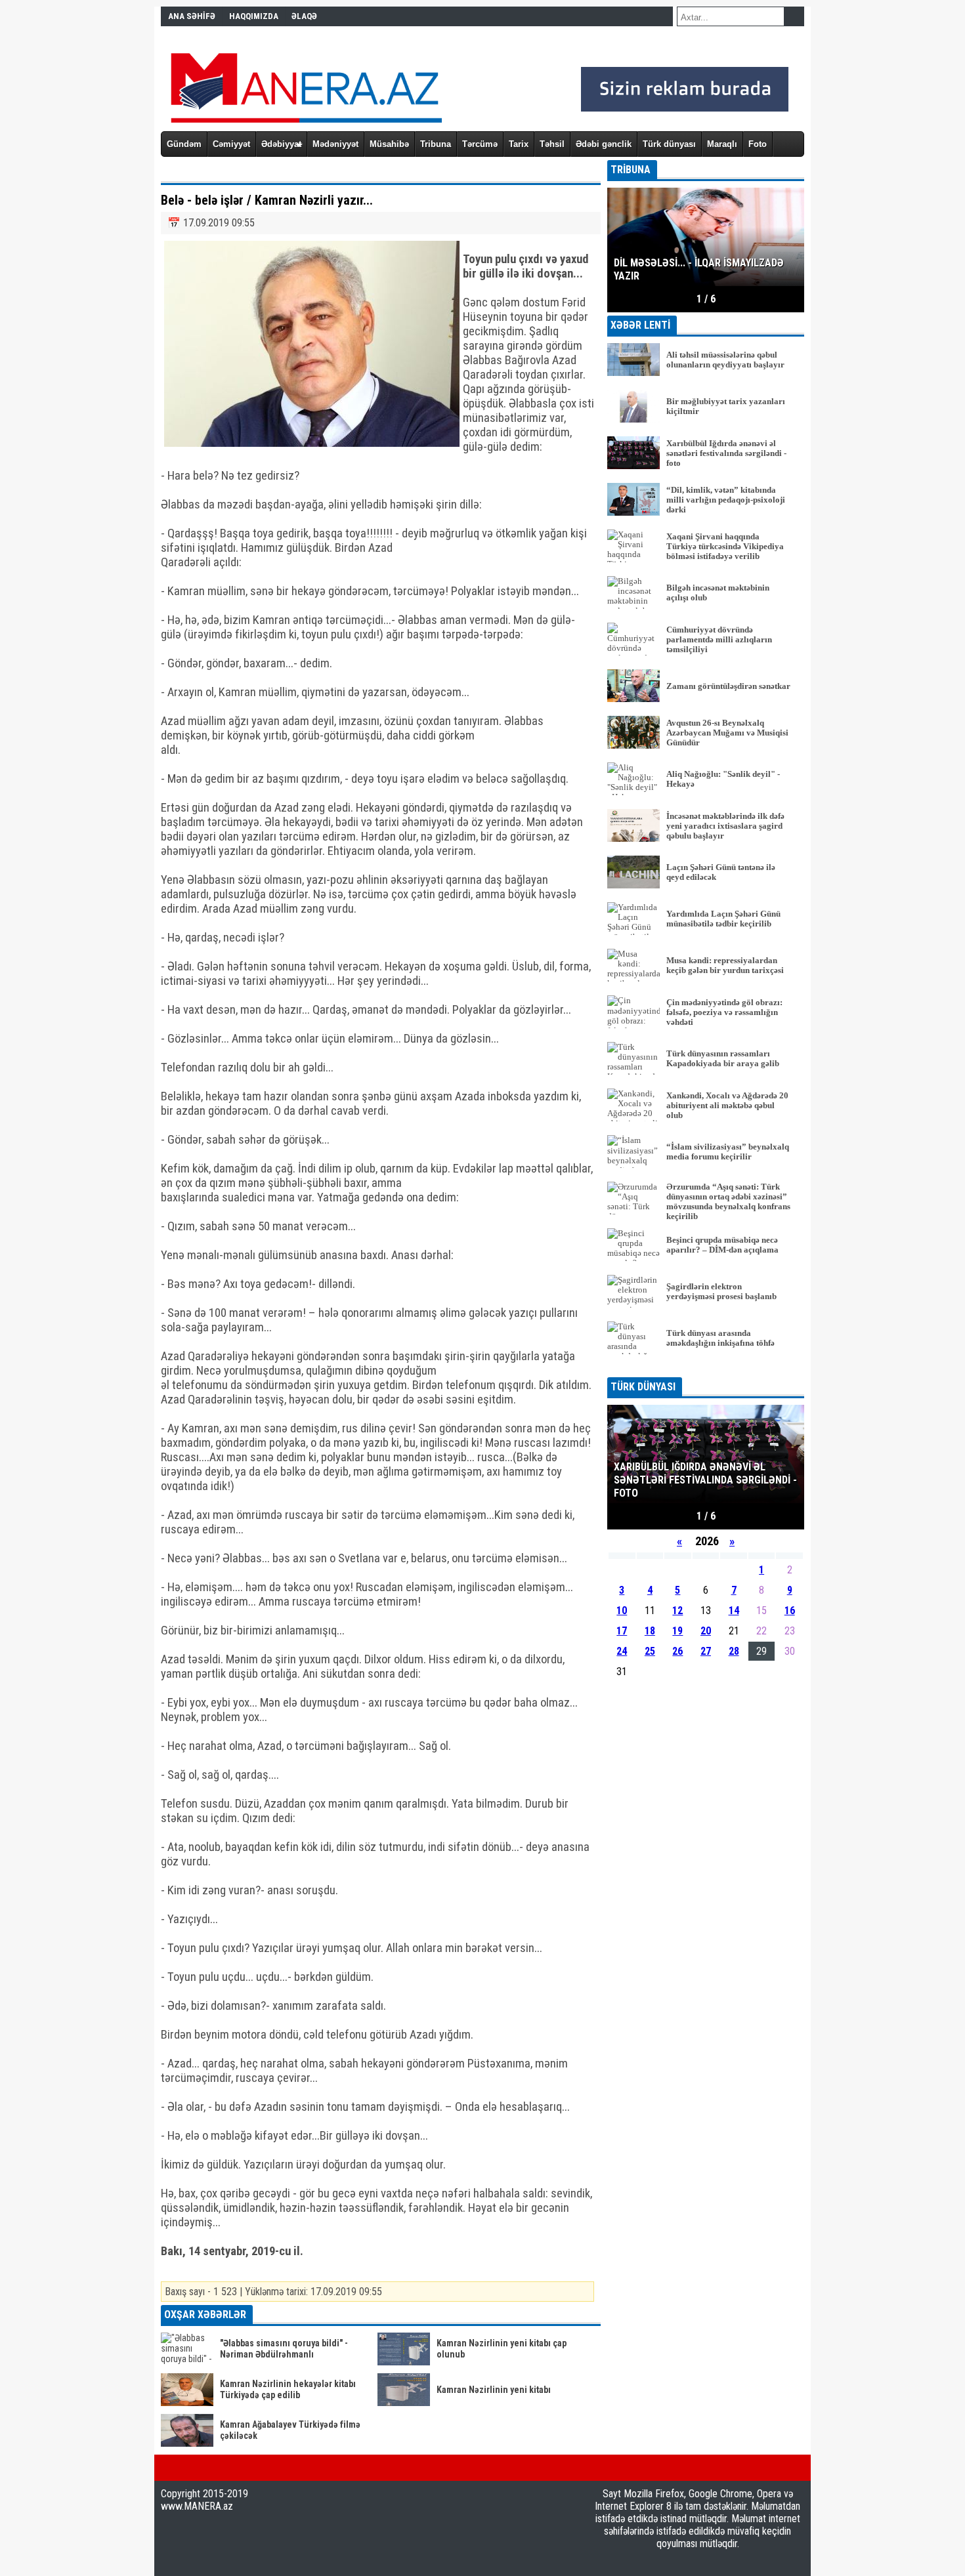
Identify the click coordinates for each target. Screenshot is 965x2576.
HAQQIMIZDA (254, 16)
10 (622, 1610)
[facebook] (165, 2468)
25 (650, 1651)
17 (622, 1631)
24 (622, 1651)
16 (790, 1610)
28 (734, 1651)
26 (677, 1651)
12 (677, 1610)
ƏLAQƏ (304, 16)
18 (650, 1631)
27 (706, 1651)
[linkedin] (228, 2468)
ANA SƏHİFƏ (192, 16)
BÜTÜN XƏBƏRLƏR (706, 1368)
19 (677, 1631)
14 (734, 1610)
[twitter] (186, 2468)
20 (706, 1631)
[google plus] (207, 2468)
